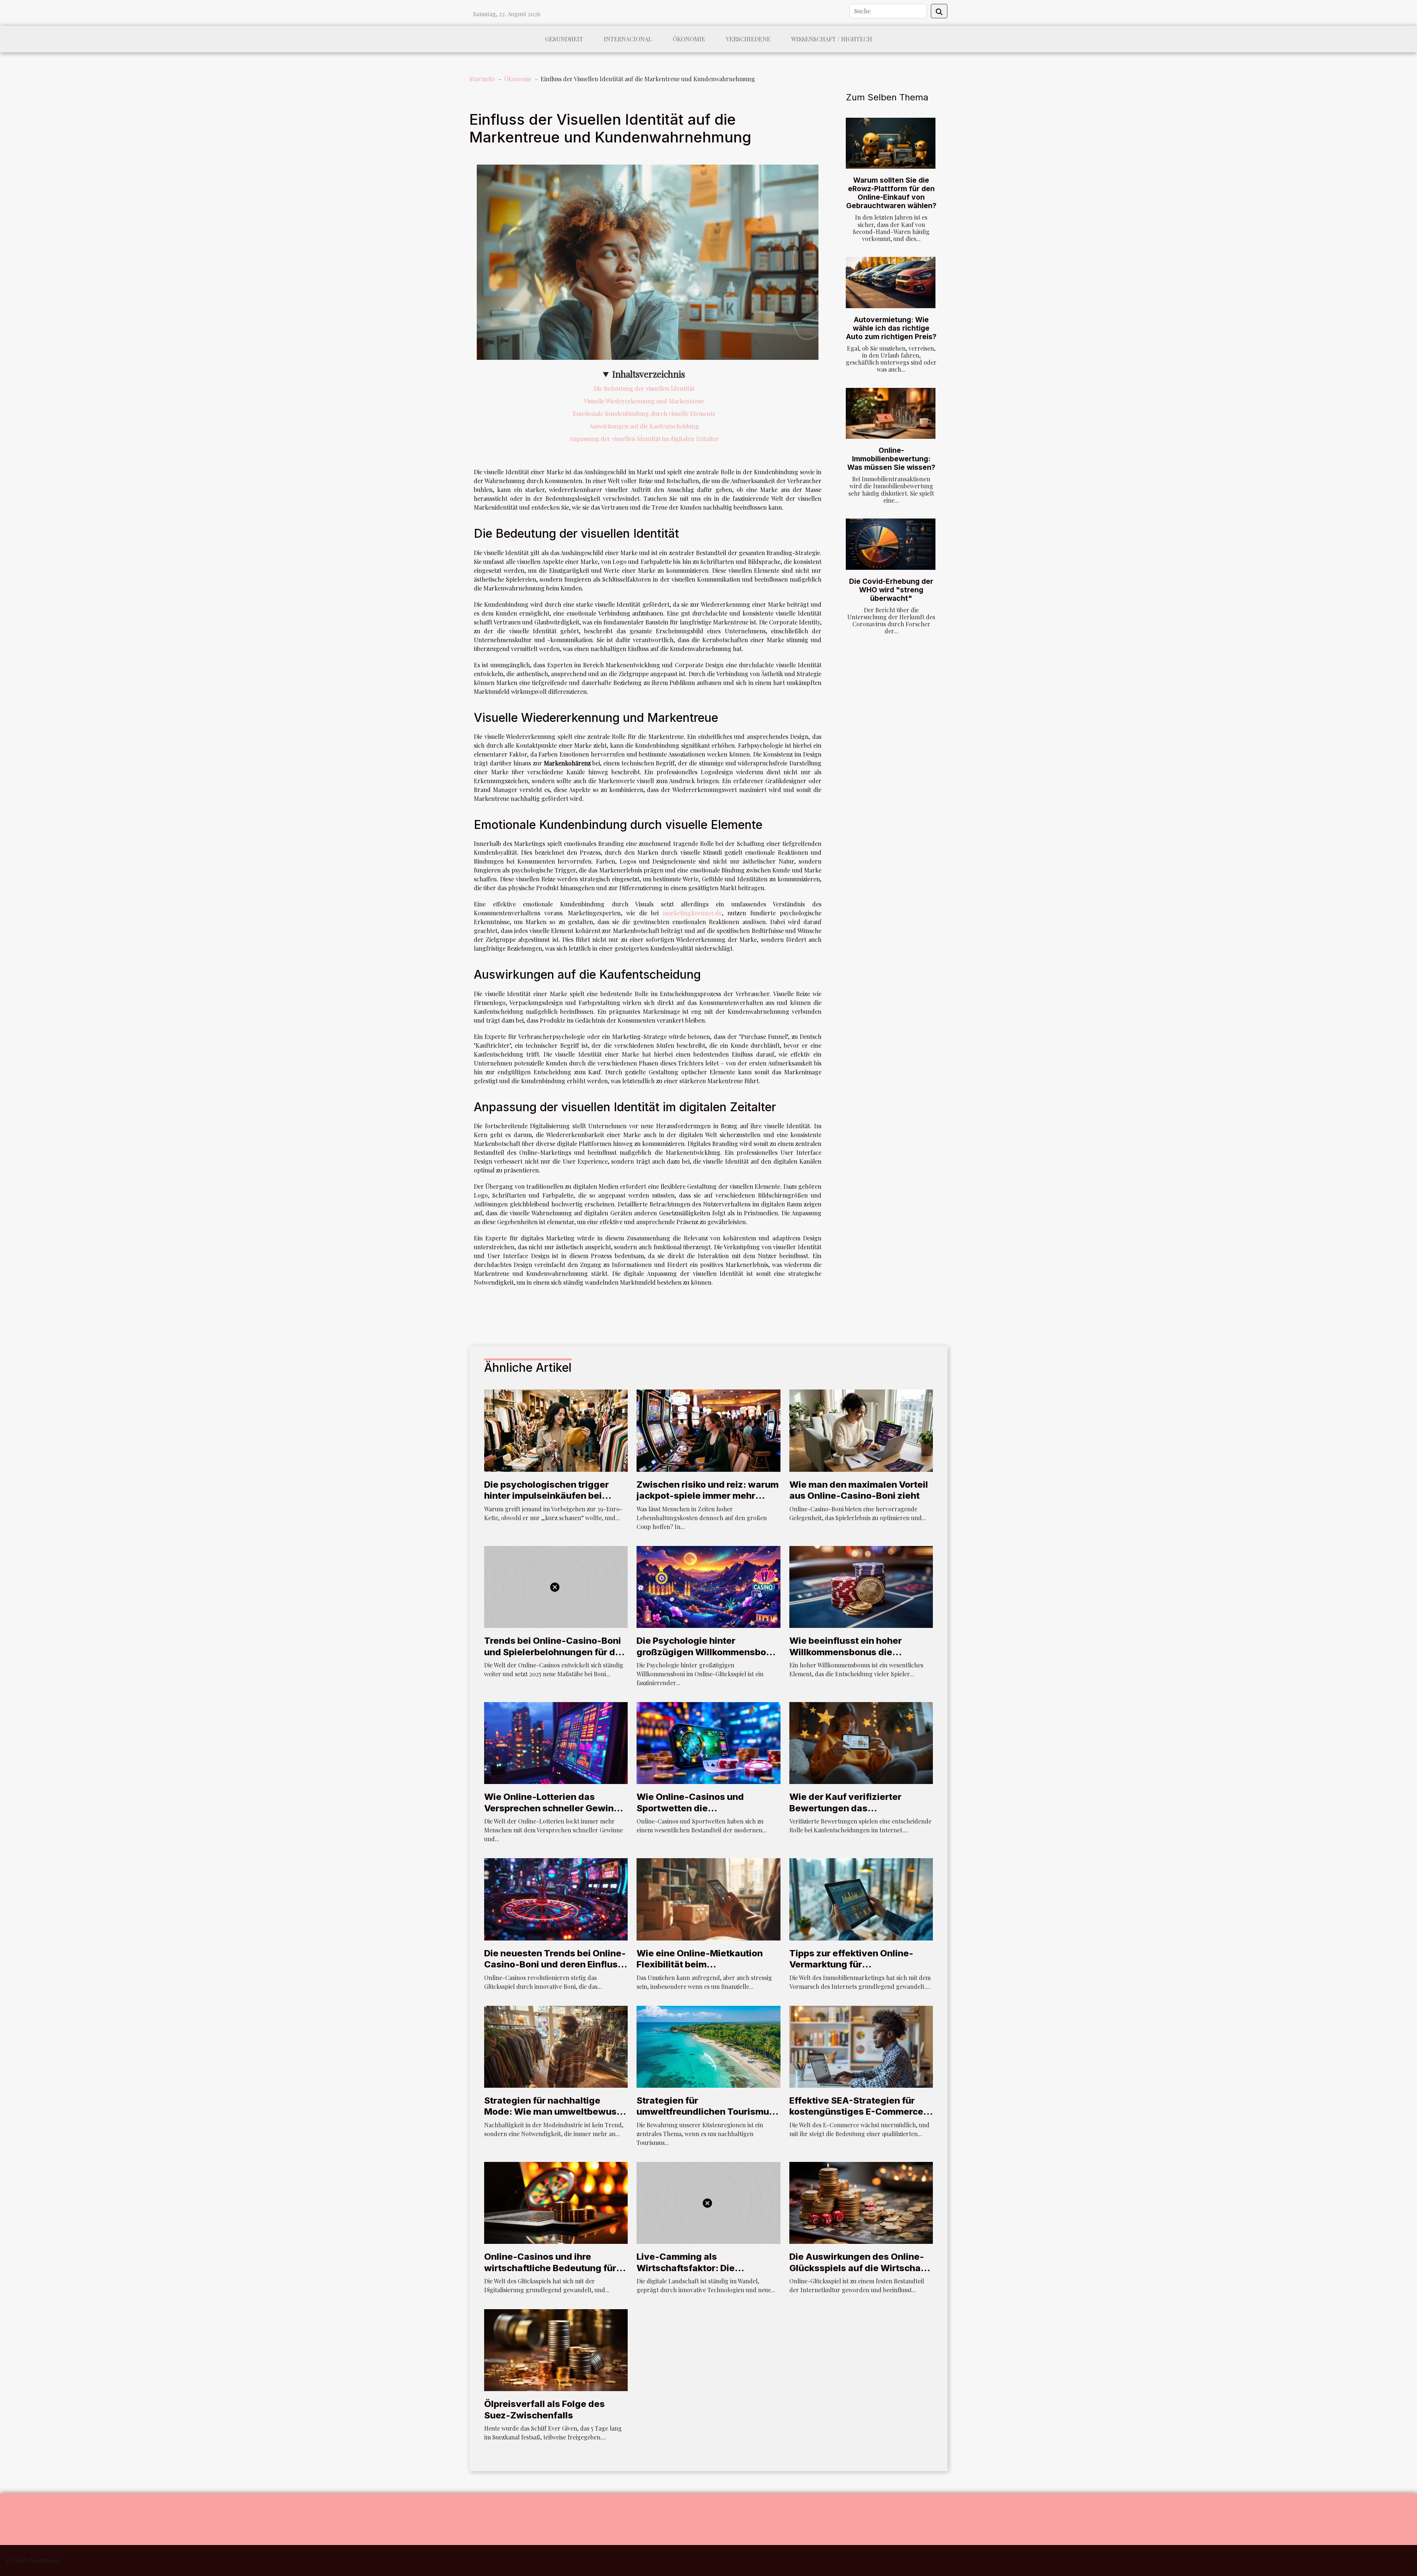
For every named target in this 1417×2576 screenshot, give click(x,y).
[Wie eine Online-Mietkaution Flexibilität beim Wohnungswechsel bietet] (708, 1899)
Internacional (628, 39)
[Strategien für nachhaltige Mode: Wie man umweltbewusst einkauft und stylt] (556, 2046)
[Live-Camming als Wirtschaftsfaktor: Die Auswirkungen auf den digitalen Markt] (708, 2202)
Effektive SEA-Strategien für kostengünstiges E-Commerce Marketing (856, 2112)
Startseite (482, 79)
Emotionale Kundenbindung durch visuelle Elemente (644, 414)
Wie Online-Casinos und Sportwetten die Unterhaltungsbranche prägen (703, 1808)
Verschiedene (748, 39)
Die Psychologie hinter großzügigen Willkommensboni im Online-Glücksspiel (705, 1652)
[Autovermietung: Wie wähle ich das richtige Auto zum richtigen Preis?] (891, 283)
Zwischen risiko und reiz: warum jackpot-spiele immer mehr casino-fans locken (708, 1496)
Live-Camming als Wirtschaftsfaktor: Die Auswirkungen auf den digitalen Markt (707, 2273)
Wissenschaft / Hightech (832, 39)
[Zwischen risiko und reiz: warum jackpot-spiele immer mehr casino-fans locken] (708, 1430)
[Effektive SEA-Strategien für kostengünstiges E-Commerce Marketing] (861, 2046)
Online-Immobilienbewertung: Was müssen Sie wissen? (891, 459)
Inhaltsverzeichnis (649, 374)
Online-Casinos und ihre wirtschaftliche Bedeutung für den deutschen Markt (550, 2268)
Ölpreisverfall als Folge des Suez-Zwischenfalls (544, 2409)
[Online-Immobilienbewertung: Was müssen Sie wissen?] (891, 414)
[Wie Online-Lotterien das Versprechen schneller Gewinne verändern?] (556, 1742)
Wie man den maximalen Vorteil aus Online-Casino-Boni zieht (859, 1490)
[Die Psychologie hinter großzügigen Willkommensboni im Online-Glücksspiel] (708, 1586)
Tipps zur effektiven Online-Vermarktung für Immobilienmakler (851, 1964)
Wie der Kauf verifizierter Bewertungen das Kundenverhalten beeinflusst (854, 1808)
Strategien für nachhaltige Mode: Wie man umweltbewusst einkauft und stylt (555, 2112)
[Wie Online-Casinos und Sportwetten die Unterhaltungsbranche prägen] (708, 1742)
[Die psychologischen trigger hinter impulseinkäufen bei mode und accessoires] (556, 1430)
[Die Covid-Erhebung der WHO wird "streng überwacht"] (891, 544)
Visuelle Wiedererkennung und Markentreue (644, 401)
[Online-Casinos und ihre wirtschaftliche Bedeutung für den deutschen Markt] (556, 2202)
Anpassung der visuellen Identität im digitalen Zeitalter (644, 439)
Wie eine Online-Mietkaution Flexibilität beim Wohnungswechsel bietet (700, 1964)
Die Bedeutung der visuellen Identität (644, 388)
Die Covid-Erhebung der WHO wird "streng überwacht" (891, 590)
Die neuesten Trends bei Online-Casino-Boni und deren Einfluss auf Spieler (555, 1964)
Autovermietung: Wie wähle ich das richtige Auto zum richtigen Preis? (891, 328)
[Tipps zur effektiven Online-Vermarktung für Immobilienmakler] (861, 1899)
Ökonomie (689, 39)
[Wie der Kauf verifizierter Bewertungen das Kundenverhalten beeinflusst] (861, 1742)
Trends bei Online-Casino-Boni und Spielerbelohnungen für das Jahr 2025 (555, 1652)
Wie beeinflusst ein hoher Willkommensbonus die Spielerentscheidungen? (846, 1652)
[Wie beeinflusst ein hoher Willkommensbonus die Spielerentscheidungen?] (861, 1586)
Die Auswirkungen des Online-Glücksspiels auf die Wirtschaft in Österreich (858, 2268)
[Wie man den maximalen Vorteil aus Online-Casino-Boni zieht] (861, 1430)
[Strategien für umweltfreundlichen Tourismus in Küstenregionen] (708, 2046)
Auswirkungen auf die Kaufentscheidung (644, 426)
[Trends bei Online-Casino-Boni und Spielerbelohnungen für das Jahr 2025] (556, 1586)
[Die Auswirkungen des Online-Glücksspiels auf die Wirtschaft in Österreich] (861, 2202)
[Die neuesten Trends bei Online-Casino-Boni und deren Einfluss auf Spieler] (556, 1899)
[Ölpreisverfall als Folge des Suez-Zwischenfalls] (556, 2349)
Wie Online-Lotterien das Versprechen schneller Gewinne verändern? (554, 1808)
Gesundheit (564, 39)
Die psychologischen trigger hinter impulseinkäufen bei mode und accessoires (547, 1496)
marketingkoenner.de (692, 913)
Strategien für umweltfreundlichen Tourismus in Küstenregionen (705, 2112)
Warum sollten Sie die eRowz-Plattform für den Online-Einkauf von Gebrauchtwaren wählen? (891, 193)
